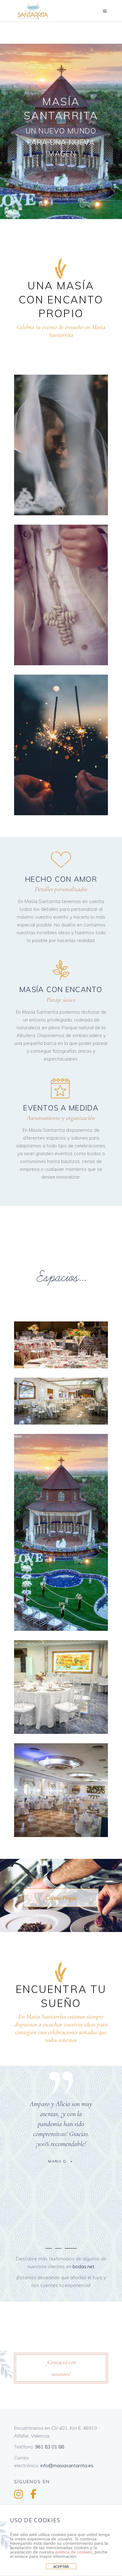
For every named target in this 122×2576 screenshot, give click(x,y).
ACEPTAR (61, 2567)
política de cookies (74, 2552)
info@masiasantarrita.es (67, 2466)
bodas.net (84, 2266)
